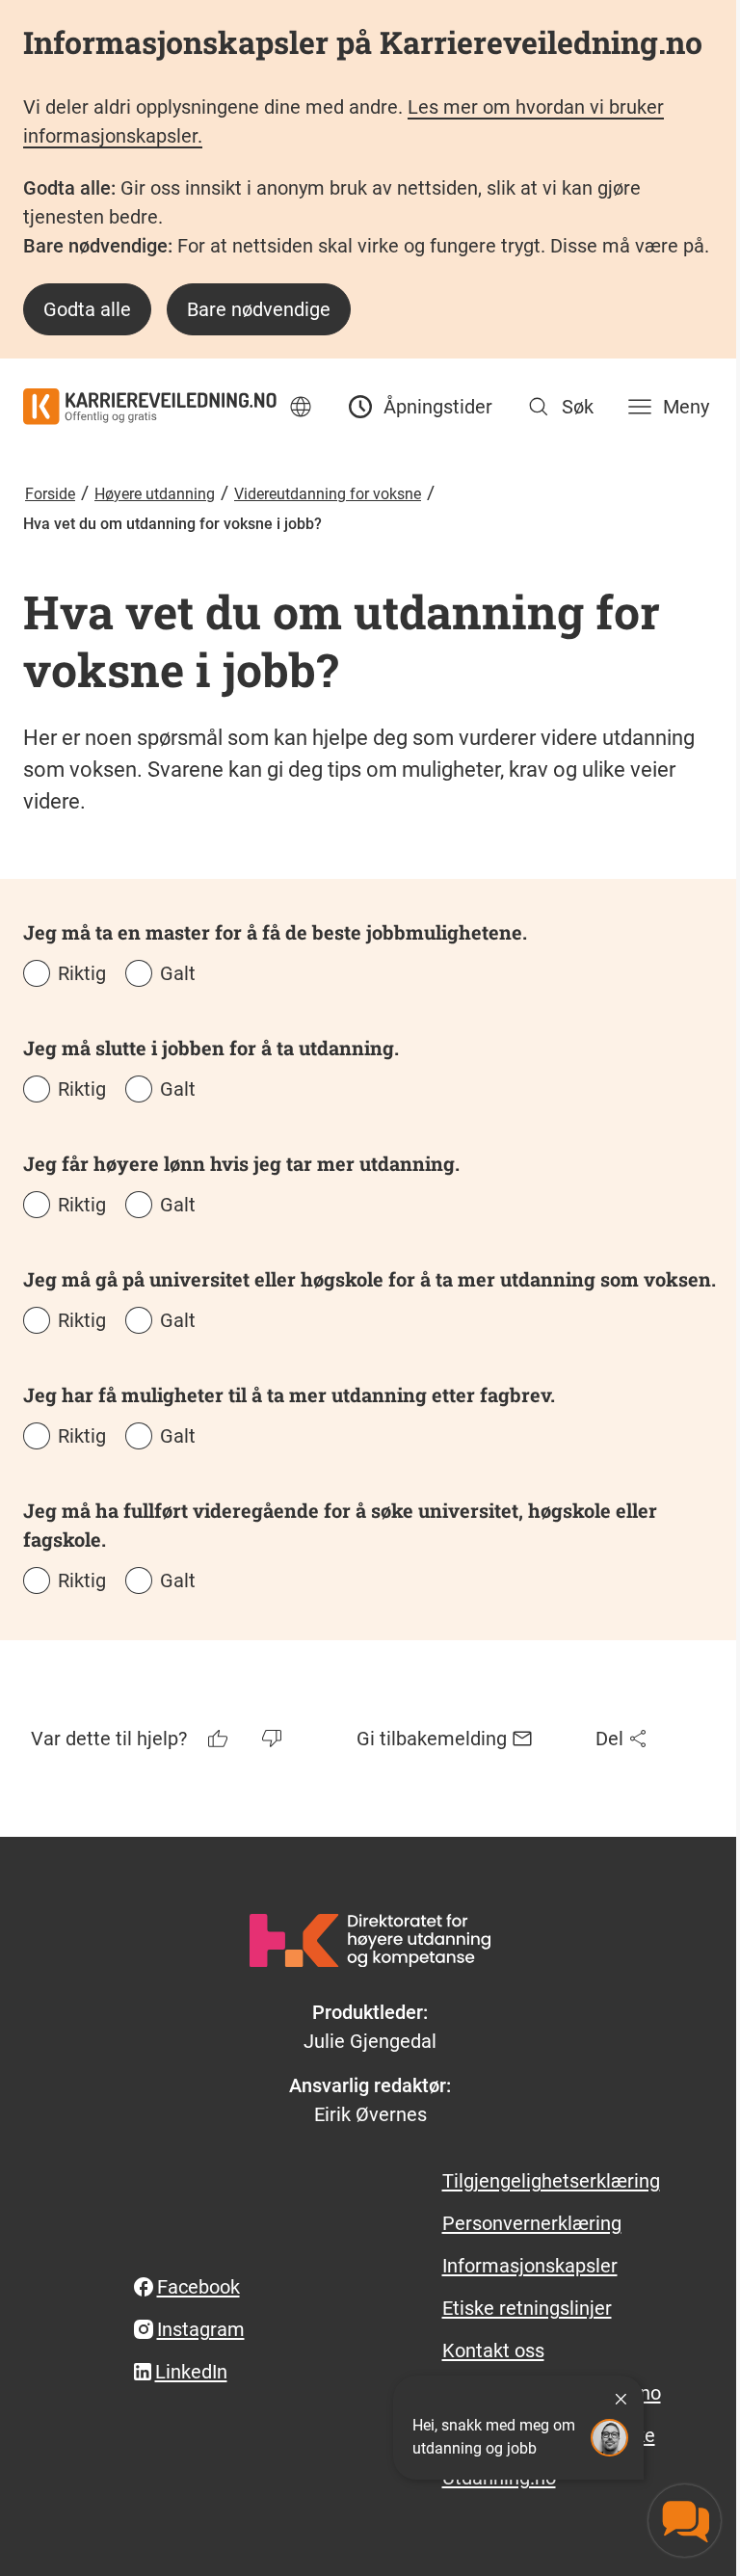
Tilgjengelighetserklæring (551, 2181)
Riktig (82, 973)
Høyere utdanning (155, 494)
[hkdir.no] (370, 1940)
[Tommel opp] (220, 1739)
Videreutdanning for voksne (328, 494)
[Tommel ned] (274, 1739)
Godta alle (87, 309)
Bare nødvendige (259, 309)
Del (609, 1739)
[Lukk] (621, 2399)
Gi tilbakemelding (432, 1739)
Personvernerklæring (532, 2223)
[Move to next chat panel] (685, 2521)
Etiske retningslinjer (527, 2308)
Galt (178, 973)
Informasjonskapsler (530, 2266)
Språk (301, 407)
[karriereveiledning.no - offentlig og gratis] (150, 407)
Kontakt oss (493, 2350)
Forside (50, 494)
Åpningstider (438, 407)
